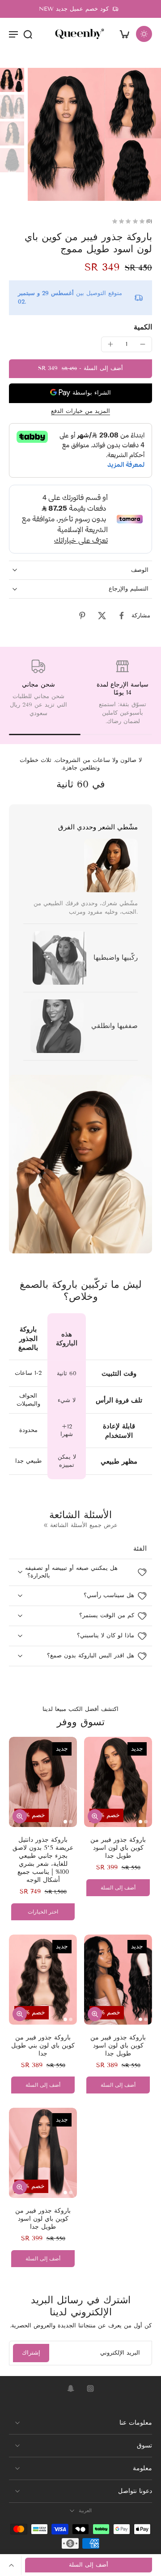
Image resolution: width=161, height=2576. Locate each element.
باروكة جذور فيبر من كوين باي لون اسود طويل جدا (118, 1848)
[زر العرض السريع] (20, 1816)
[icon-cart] (124, 34)
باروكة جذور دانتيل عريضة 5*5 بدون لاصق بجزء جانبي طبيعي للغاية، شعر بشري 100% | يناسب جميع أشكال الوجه (43, 1860)
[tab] (65, 1822)
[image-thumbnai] (12, 80)
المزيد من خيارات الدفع (80, 412)
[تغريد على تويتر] (102, 616)
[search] (28, 34)
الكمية (143, 327)
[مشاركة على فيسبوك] (122, 616)
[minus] (143, 344)
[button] (80, 369)
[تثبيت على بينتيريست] (82, 616)
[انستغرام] (90, 2389)
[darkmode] (144, 34)
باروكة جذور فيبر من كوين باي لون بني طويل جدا (43, 2045)
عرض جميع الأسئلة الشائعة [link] (84, 1525)
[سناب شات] (71, 2389)
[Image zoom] (94, 134)
